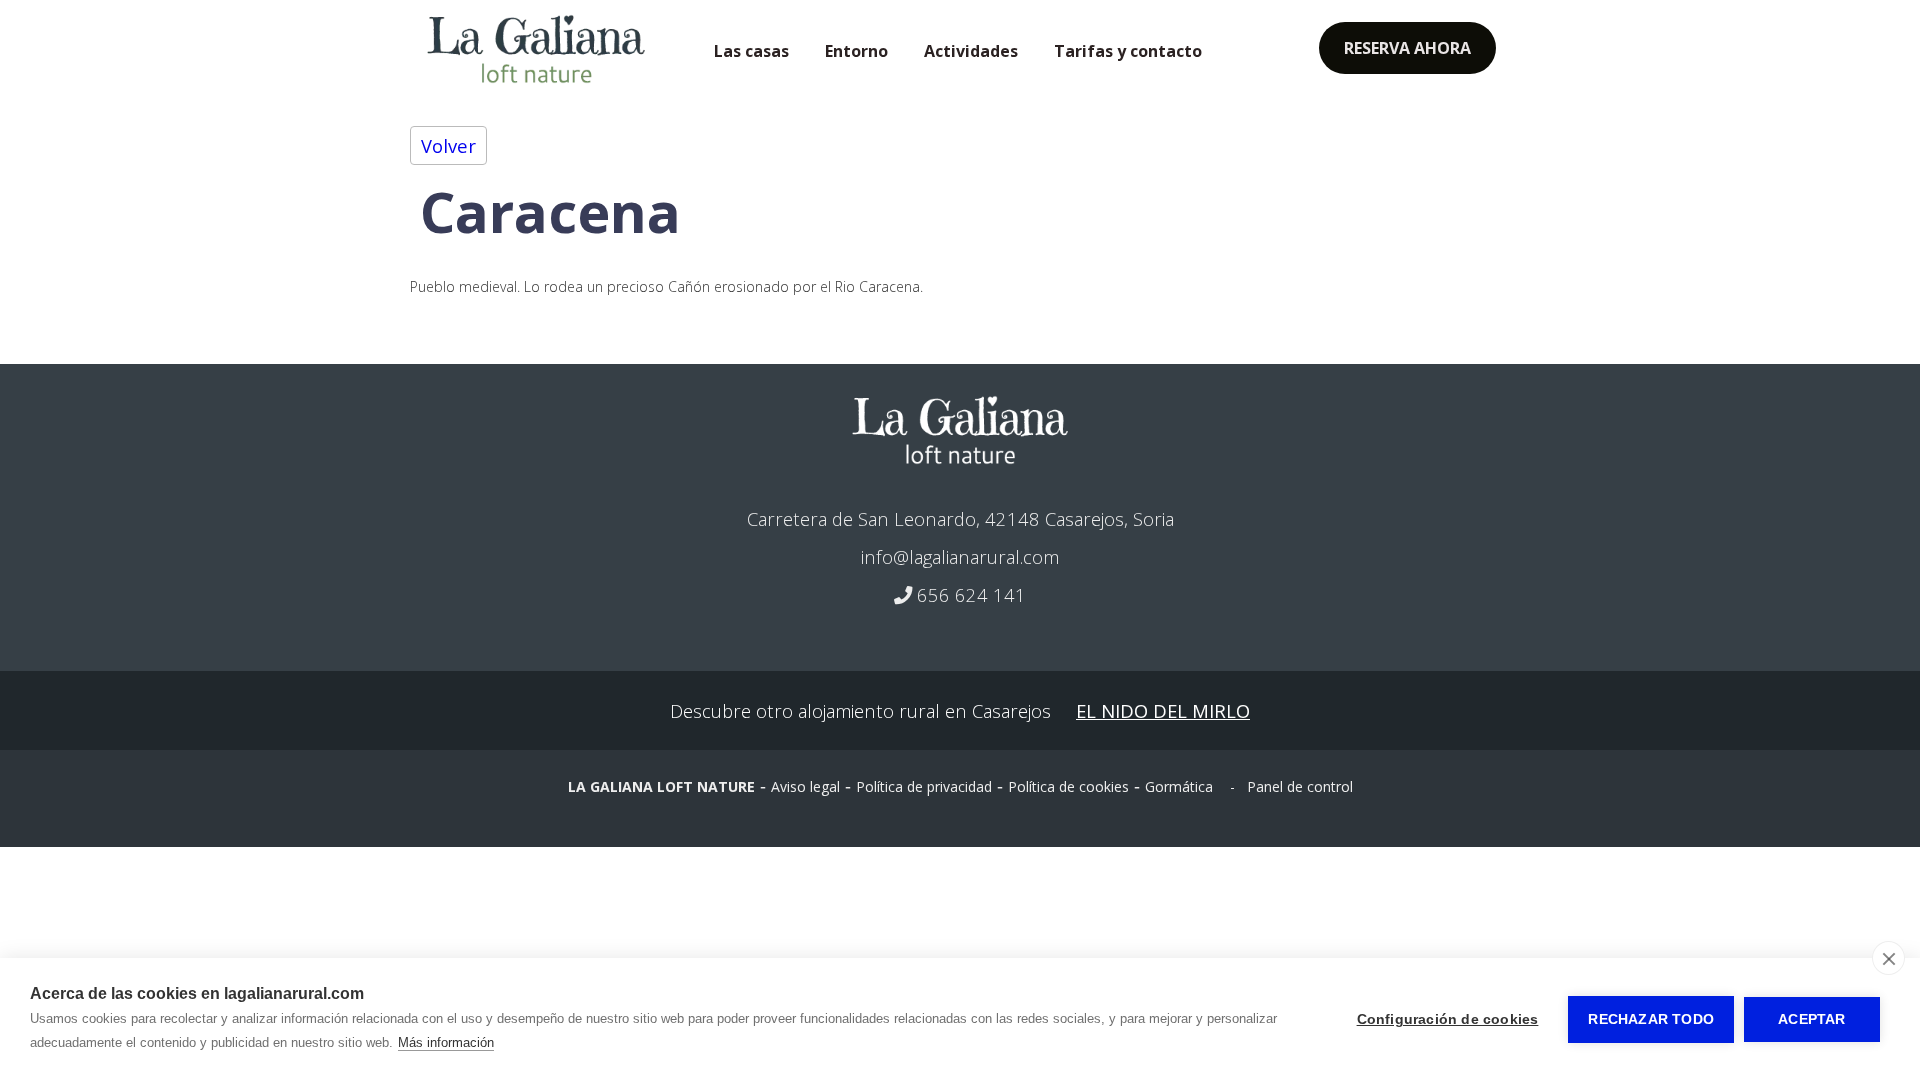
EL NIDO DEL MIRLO (1163, 710)
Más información (446, 1042)
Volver (448, 145)
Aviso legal (805, 786)
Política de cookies (1068, 786)
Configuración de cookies (1448, 1019)
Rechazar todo (1651, 1019)
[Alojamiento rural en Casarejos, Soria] (960, 429)
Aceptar (1811, 1019)
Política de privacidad (924, 786)
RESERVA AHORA (1407, 48)
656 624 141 (969, 594)
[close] (1888, 958)
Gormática (1179, 786)
